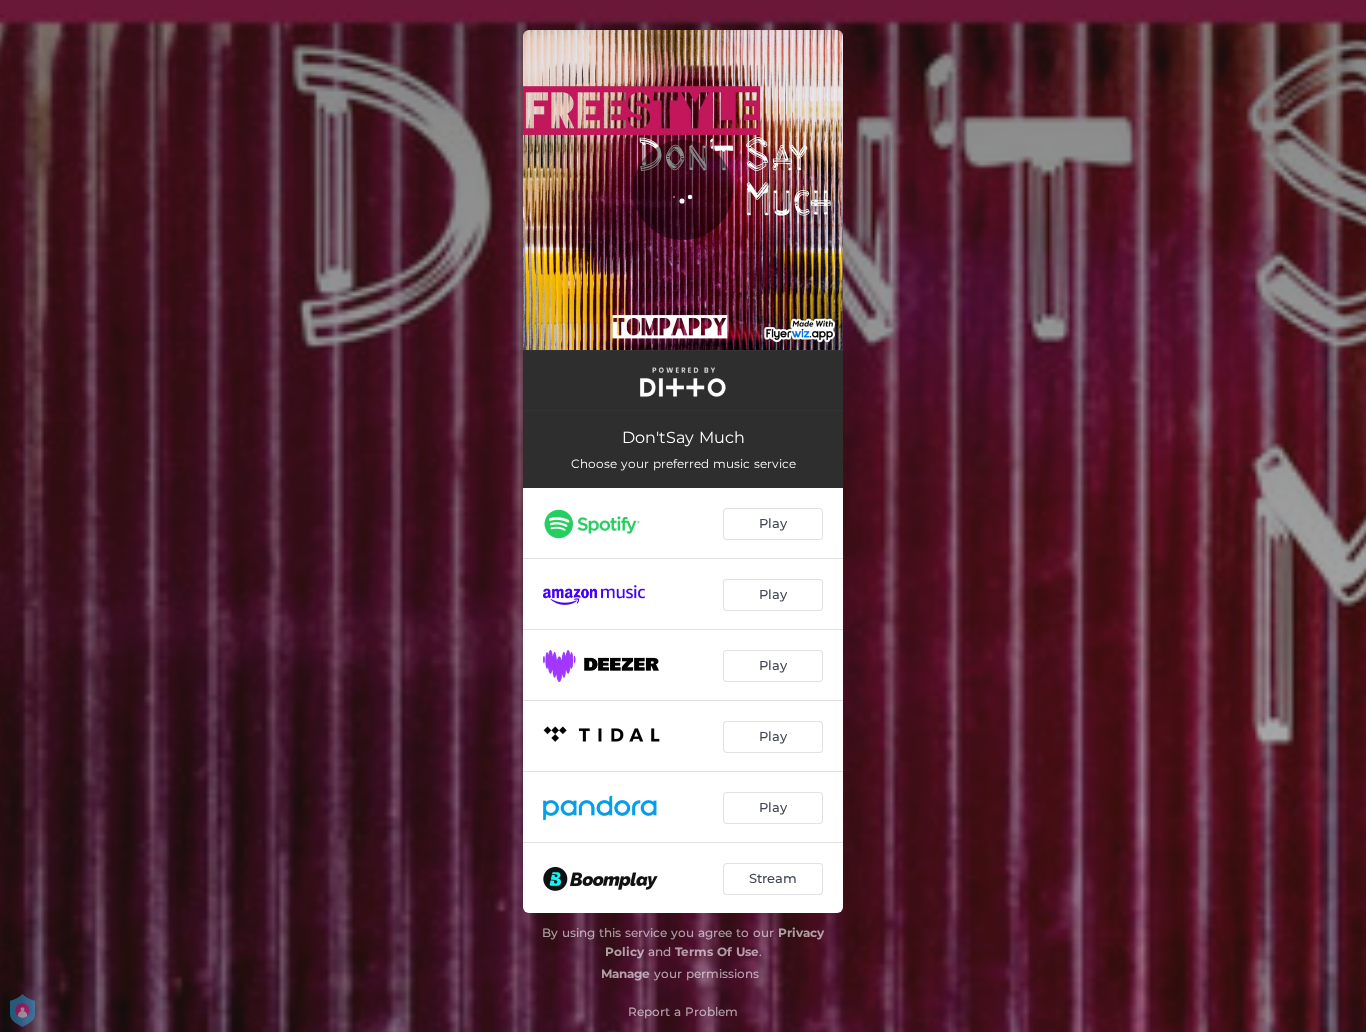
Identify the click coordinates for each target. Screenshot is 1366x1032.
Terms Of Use (717, 951)
